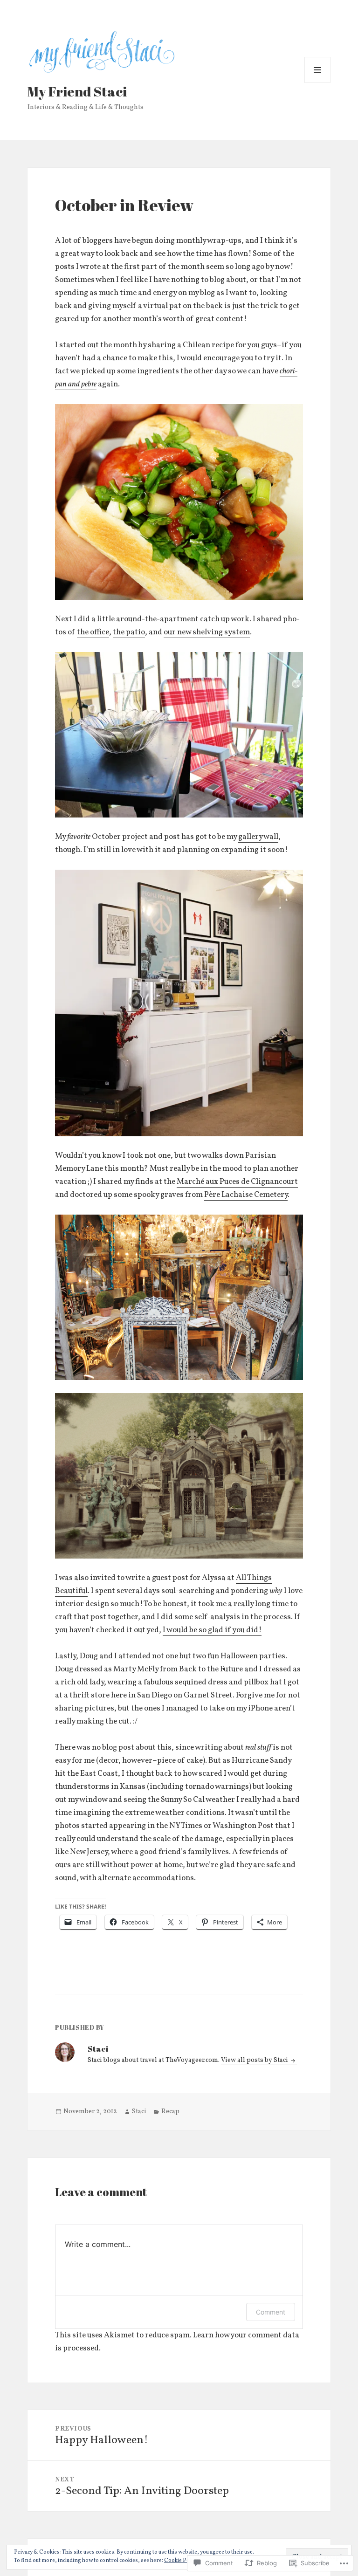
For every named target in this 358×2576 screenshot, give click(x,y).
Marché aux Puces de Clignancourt (237, 1182)
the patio (129, 632)
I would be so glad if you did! (212, 1630)
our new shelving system (207, 632)
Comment (271, 2312)
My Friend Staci (77, 91)
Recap (170, 2112)
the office (93, 632)
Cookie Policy (181, 2561)
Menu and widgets (318, 83)
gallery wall (258, 837)
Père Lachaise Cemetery (246, 1195)
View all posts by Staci (255, 2060)
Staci (139, 2112)
